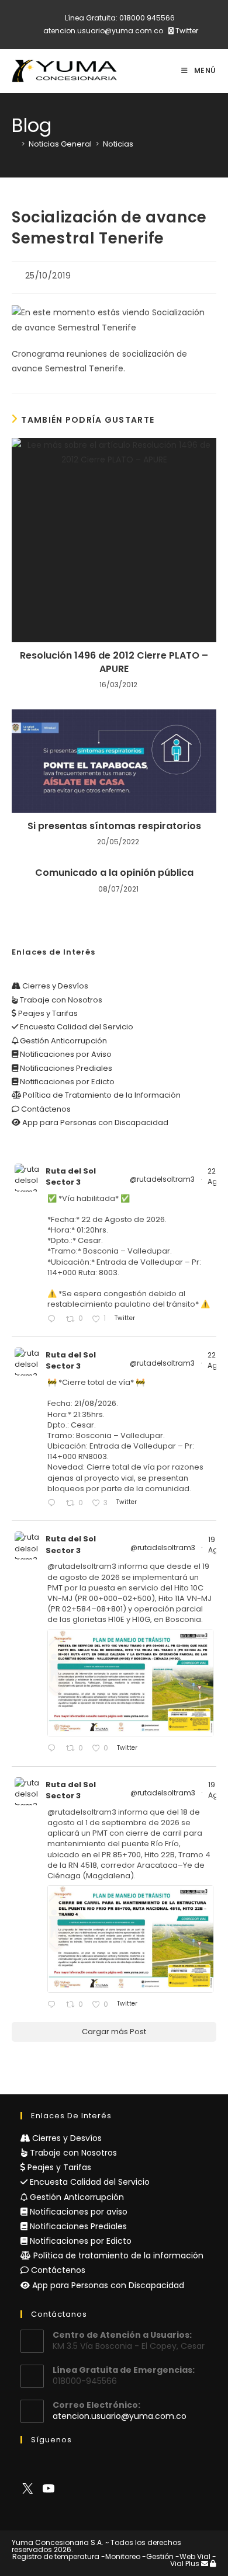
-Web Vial (193, 2556)
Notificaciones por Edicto (66, 1082)
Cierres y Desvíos (54, 986)
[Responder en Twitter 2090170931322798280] (54, 1749)
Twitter (186, 31)
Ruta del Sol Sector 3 (71, 1177)
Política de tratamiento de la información (117, 2255)
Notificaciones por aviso (77, 2212)
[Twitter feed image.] (130, 1683)
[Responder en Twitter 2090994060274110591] (54, 1504)
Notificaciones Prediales (65, 1068)
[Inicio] (15, 144)
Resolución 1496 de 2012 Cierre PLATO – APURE (114, 662)
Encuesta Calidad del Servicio (76, 1027)
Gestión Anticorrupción (63, 1041)
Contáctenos (45, 1109)
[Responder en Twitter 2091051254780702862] (54, 1320)
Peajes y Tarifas (47, 1013)
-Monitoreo (121, 2556)
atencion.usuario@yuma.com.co (103, 31)
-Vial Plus (193, 2560)
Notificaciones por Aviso (65, 1054)
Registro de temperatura (56, 2556)
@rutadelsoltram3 (162, 1179)
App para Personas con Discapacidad (94, 1122)
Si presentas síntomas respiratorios (114, 826)
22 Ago (216, 1176)
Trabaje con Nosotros (60, 1000)
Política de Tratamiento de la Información (101, 1095)
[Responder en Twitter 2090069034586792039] (54, 2005)
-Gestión (158, 2556)
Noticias (118, 144)
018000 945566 (147, 18)
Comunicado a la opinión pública (114, 873)
